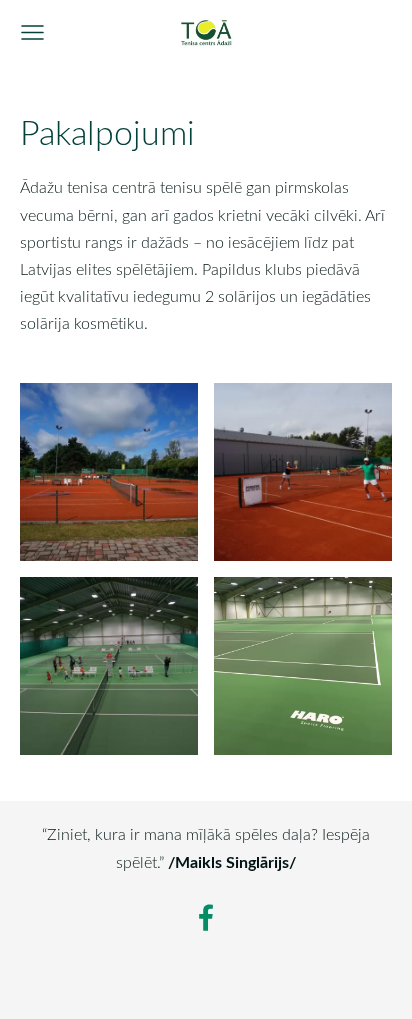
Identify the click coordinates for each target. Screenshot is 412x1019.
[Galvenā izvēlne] (32, 32)
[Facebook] (206, 917)
